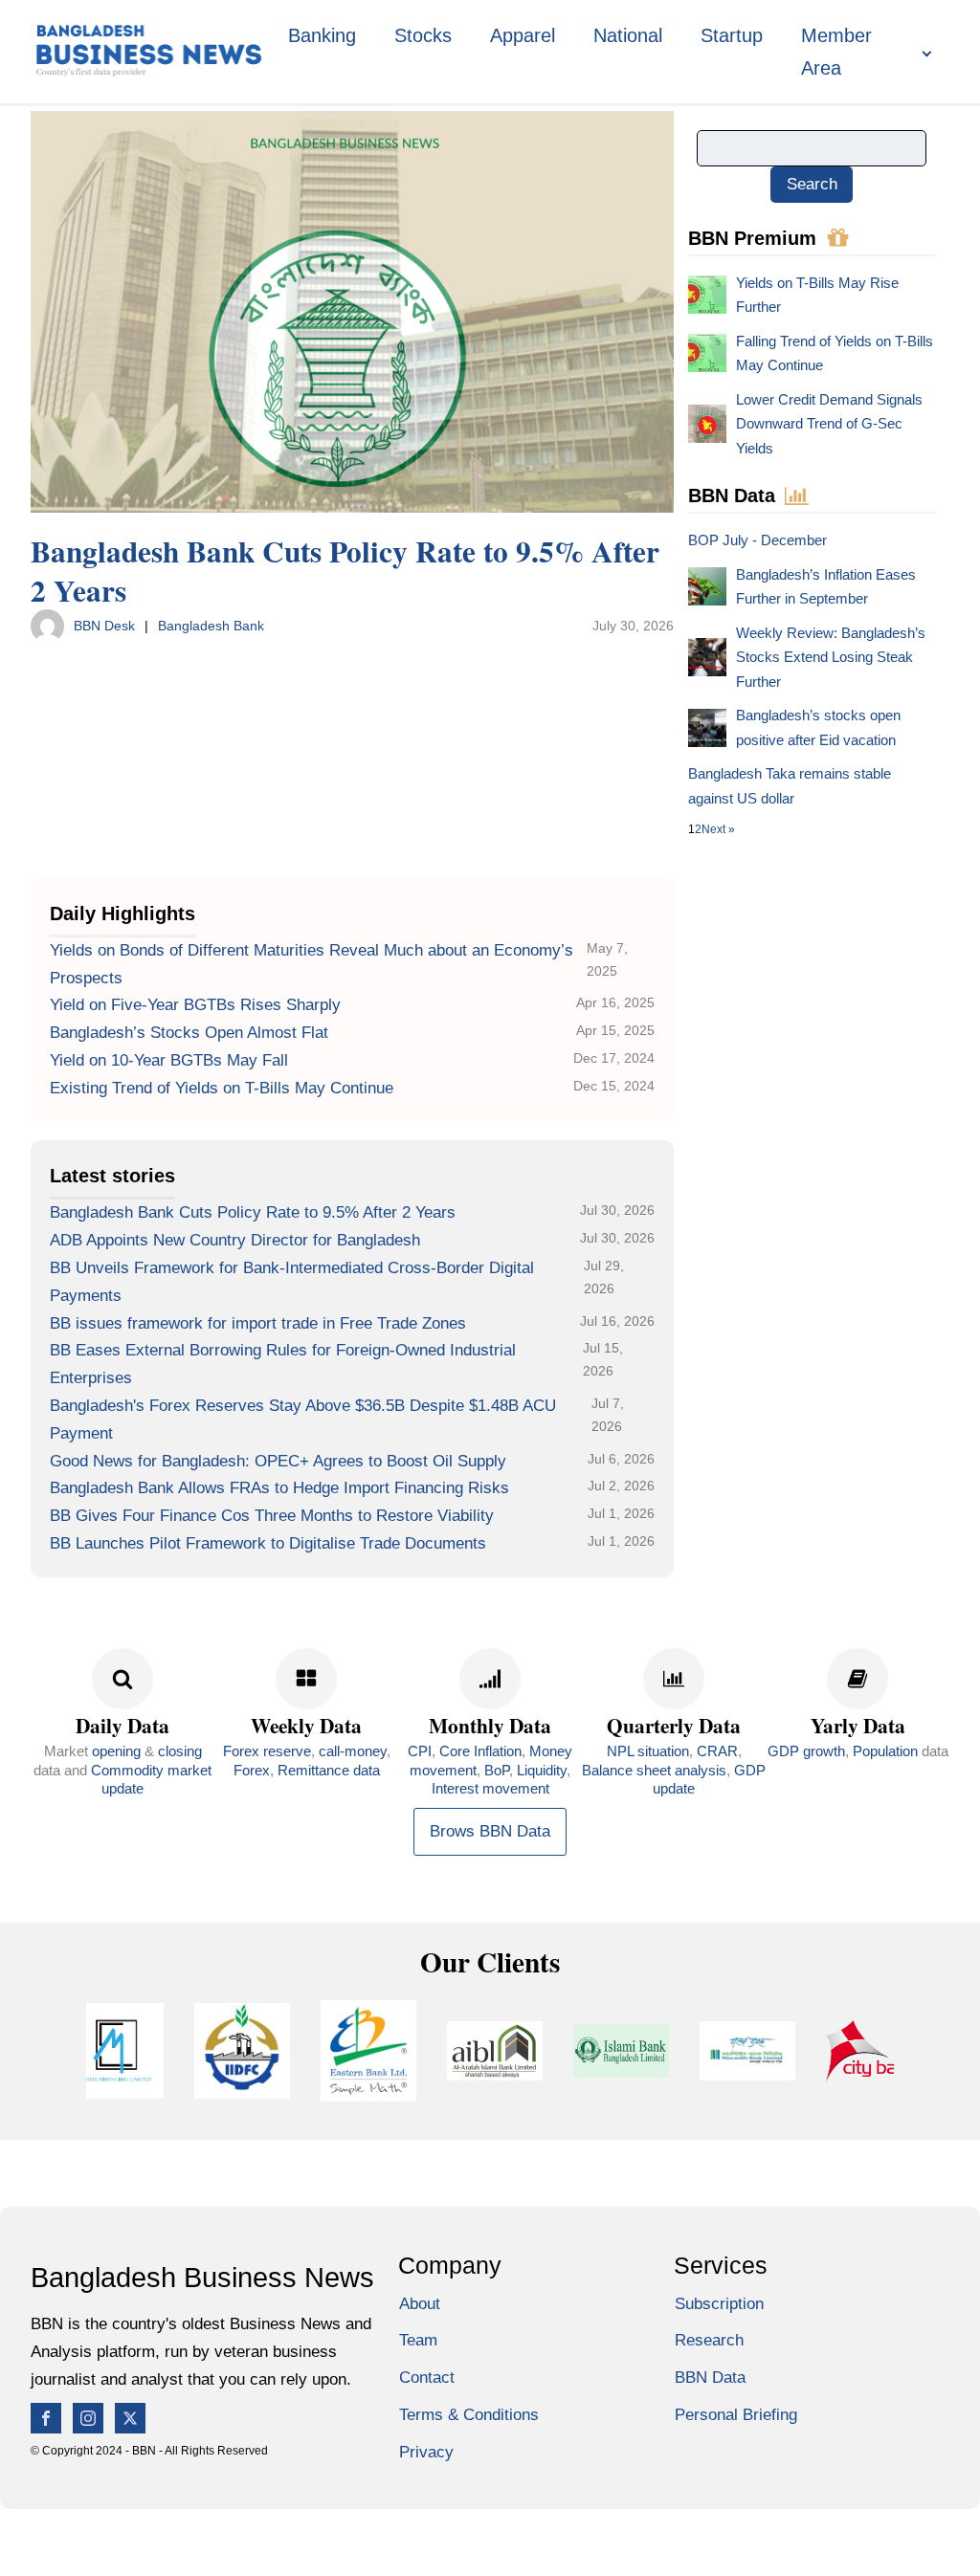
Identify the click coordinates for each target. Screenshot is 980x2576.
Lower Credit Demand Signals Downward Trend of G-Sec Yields (829, 424)
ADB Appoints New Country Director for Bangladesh (235, 1240)
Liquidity (542, 1770)
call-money (353, 1751)
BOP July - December (757, 540)
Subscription (719, 2304)
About (420, 2304)
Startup (732, 35)
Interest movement (490, 1788)
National (628, 35)
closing (180, 1751)
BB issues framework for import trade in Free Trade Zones (258, 1323)
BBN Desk (104, 626)
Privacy (426, 2452)
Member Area (836, 52)
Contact (427, 2378)
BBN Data (710, 2378)
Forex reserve (267, 1751)
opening (116, 1751)
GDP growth (806, 1751)
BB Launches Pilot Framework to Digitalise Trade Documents (268, 1543)
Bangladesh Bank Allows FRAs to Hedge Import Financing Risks (279, 1488)
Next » (718, 829)
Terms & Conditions (469, 2415)
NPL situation (648, 1751)
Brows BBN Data (490, 1831)
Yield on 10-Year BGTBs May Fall (169, 1060)
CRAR (717, 1751)
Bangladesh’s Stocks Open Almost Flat (189, 1033)
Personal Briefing (736, 2415)
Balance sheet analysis (654, 1770)
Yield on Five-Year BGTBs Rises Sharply (195, 1005)
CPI (420, 1751)
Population (885, 1751)
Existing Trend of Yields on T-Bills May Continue (222, 1088)
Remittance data (329, 1770)
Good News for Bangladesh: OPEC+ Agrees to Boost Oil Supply (278, 1461)
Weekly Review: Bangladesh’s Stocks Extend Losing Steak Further (831, 657)
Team (418, 2340)
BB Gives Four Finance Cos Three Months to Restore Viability (272, 1516)
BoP (497, 1770)
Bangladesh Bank (211, 626)
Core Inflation (480, 1751)
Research (709, 2340)
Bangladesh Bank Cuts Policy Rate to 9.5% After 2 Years (253, 1212)
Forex (252, 1770)
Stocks (423, 35)
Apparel (523, 35)
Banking (322, 35)
